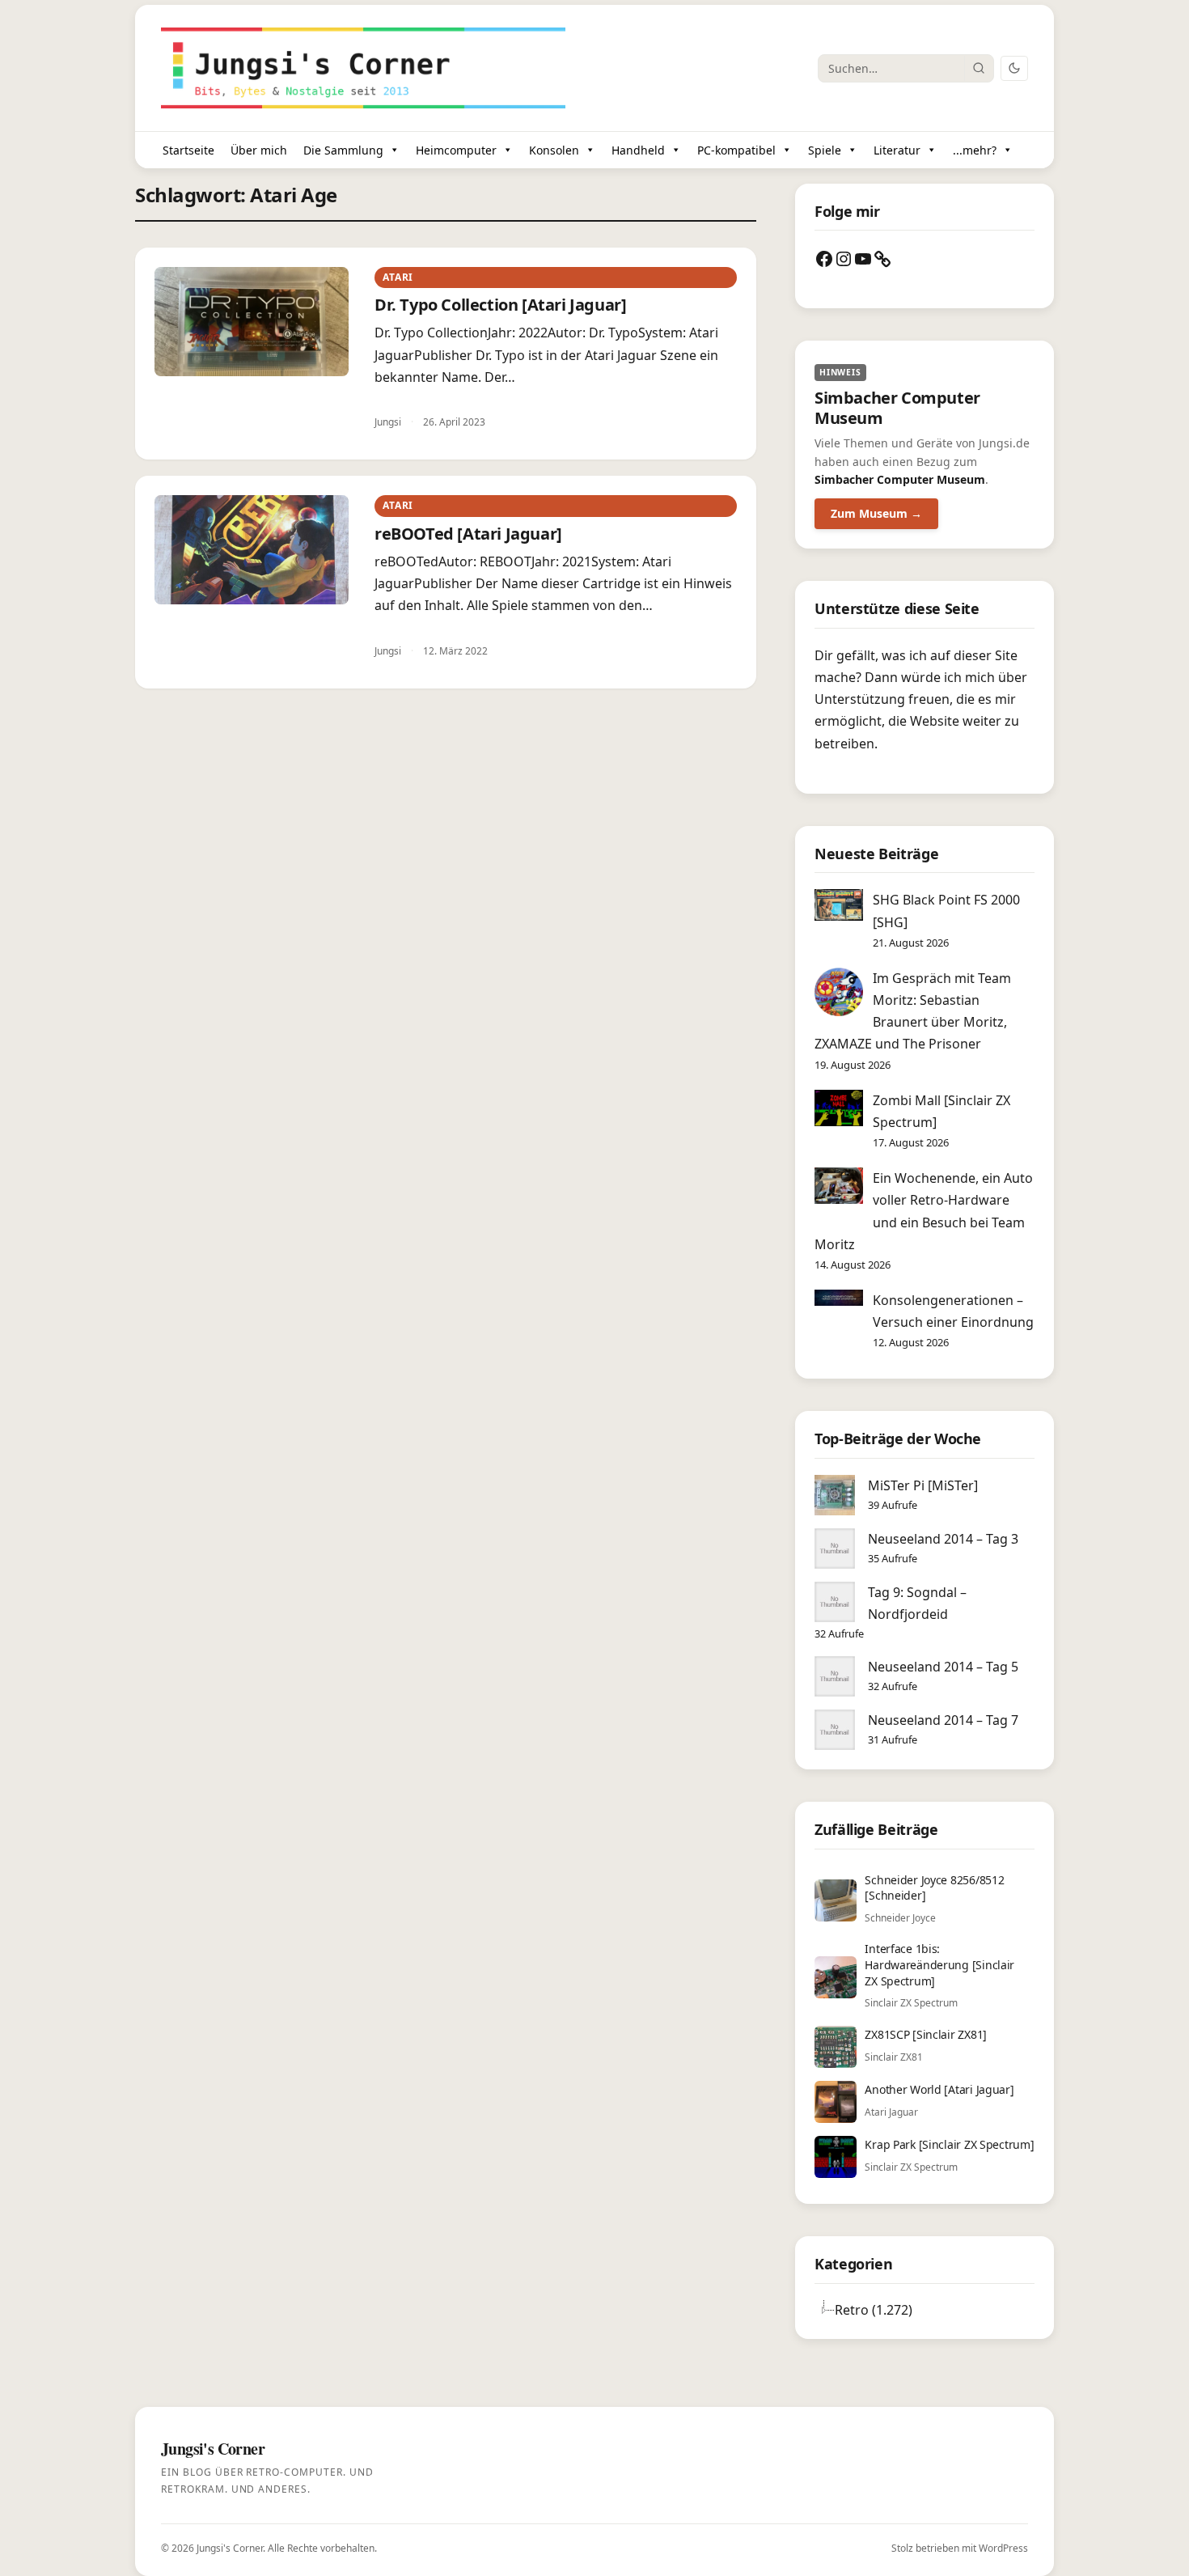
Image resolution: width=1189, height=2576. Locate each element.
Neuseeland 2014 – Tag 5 (943, 1667)
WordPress (1003, 2548)
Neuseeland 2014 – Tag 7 (943, 1720)
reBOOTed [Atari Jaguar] (468, 534)
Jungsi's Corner (230, 2548)
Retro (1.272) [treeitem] (874, 2310)
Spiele (825, 150)
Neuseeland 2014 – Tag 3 (943, 1539)
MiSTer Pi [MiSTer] (923, 1485)
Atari (398, 277)
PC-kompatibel (736, 150)
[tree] (925, 2310)
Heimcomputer (456, 150)
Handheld (638, 150)
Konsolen (554, 150)
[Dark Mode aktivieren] (1014, 68)
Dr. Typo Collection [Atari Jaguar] (500, 305)
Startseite (188, 150)
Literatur (897, 150)
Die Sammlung (343, 150)
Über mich (259, 150)
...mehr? (975, 150)
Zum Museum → (876, 513)
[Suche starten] (979, 68)
